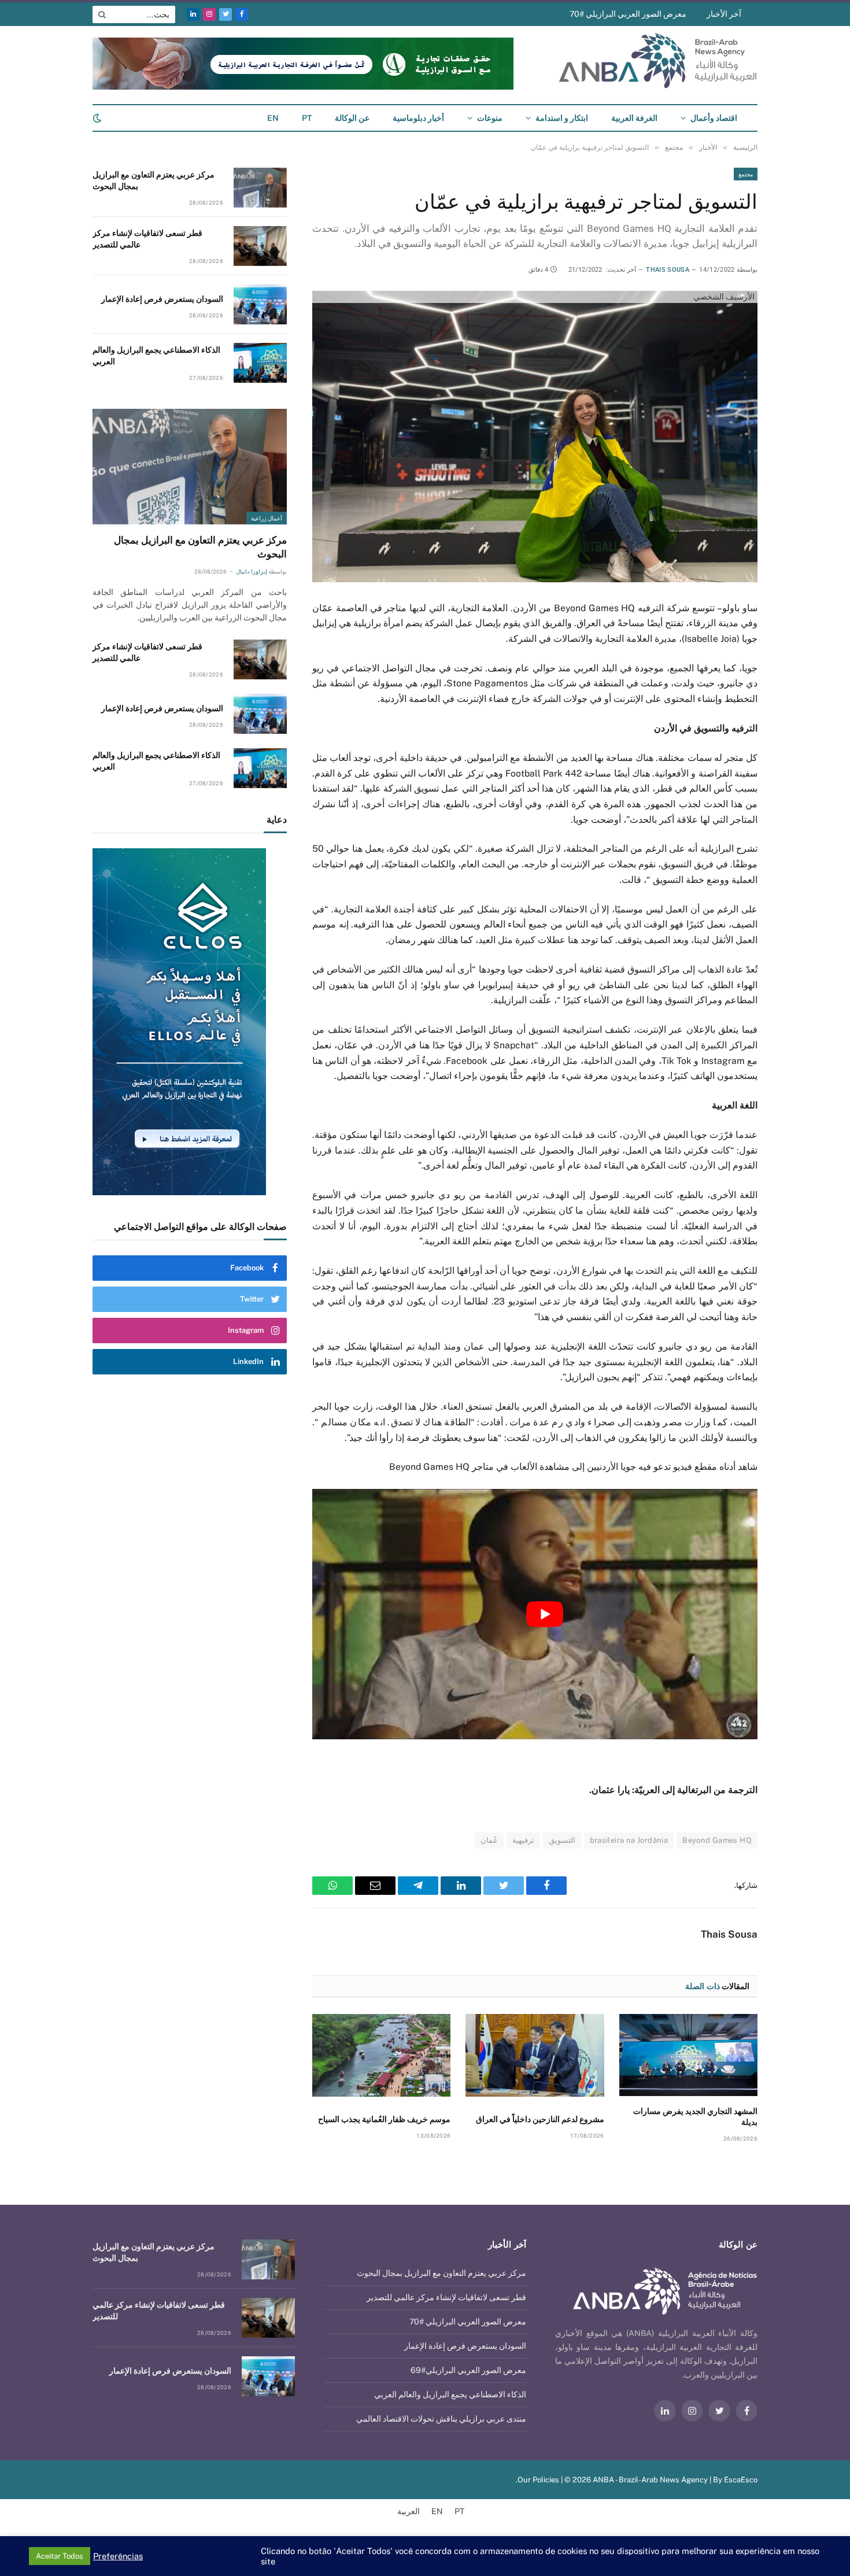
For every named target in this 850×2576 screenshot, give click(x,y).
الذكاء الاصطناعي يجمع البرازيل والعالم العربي (156, 356)
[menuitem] (307, 118)
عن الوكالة (352, 118)
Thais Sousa (668, 270)
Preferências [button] (118, 2556)
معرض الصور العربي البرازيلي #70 (628, 14)
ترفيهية (523, 1840)
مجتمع (746, 174)
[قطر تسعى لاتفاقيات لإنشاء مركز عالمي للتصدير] (260, 246)
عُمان (489, 1840)
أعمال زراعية (267, 518)
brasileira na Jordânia (629, 1840)
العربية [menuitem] (409, 2512)
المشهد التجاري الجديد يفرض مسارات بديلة (695, 2117)
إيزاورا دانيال (251, 572)
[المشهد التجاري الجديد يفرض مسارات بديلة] (688, 2055)
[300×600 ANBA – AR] (190, 1022)
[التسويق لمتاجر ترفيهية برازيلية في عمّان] (535, 436)
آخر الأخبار (724, 14)
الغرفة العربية (634, 118)
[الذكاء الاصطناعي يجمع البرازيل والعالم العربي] (260, 363)
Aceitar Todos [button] (60, 2556)
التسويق (562, 1840)
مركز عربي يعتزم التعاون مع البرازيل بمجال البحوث (154, 180)
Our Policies (538, 2480)
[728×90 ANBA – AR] (303, 87)
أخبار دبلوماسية (418, 118)
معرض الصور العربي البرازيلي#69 (468, 2370)
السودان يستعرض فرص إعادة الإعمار (162, 299)
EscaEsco (741, 2480)
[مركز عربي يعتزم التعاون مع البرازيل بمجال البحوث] (260, 188)
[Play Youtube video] (545, 1614)
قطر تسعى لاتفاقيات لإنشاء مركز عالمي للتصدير (147, 239)
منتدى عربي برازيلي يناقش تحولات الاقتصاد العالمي (441, 2419)
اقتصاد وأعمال (714, 118)
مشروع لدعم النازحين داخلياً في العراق (540, 2119)
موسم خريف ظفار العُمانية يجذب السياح (384, 2119)
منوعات (490, 118)
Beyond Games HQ (717, 1840)
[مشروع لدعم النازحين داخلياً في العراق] (535, 2055)
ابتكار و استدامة (562, 118)
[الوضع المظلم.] (98, 118)
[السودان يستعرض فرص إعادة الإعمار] (260, 304)
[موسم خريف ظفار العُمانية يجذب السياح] (381, 2055)
